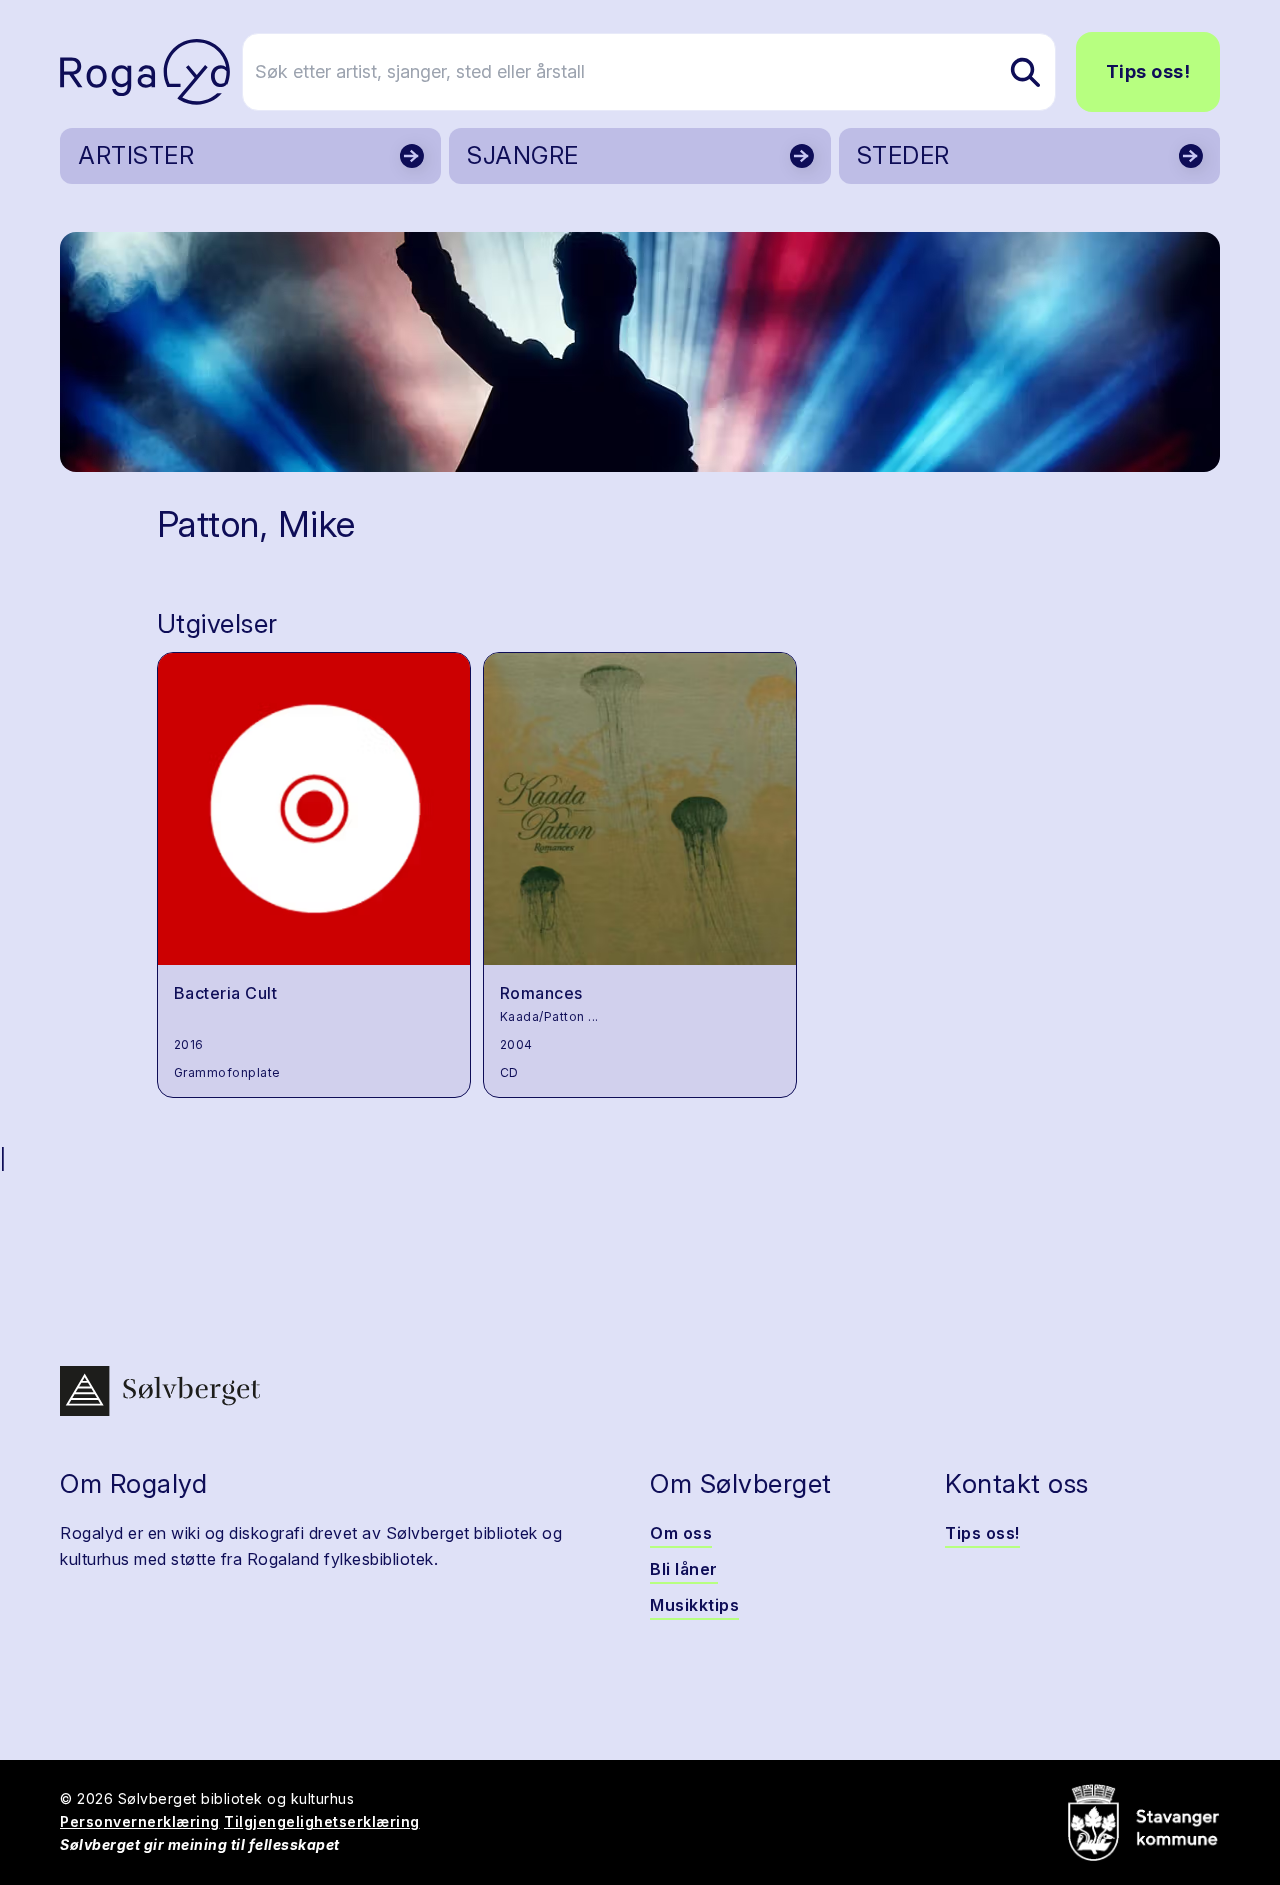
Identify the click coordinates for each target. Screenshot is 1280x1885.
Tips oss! (1148, 71)
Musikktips (694, 1605)
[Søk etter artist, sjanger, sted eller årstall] (1025, 72)
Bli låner (684, 1569)
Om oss (681, 1533)
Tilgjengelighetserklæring (322, 1821)
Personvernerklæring (140, 1821)
